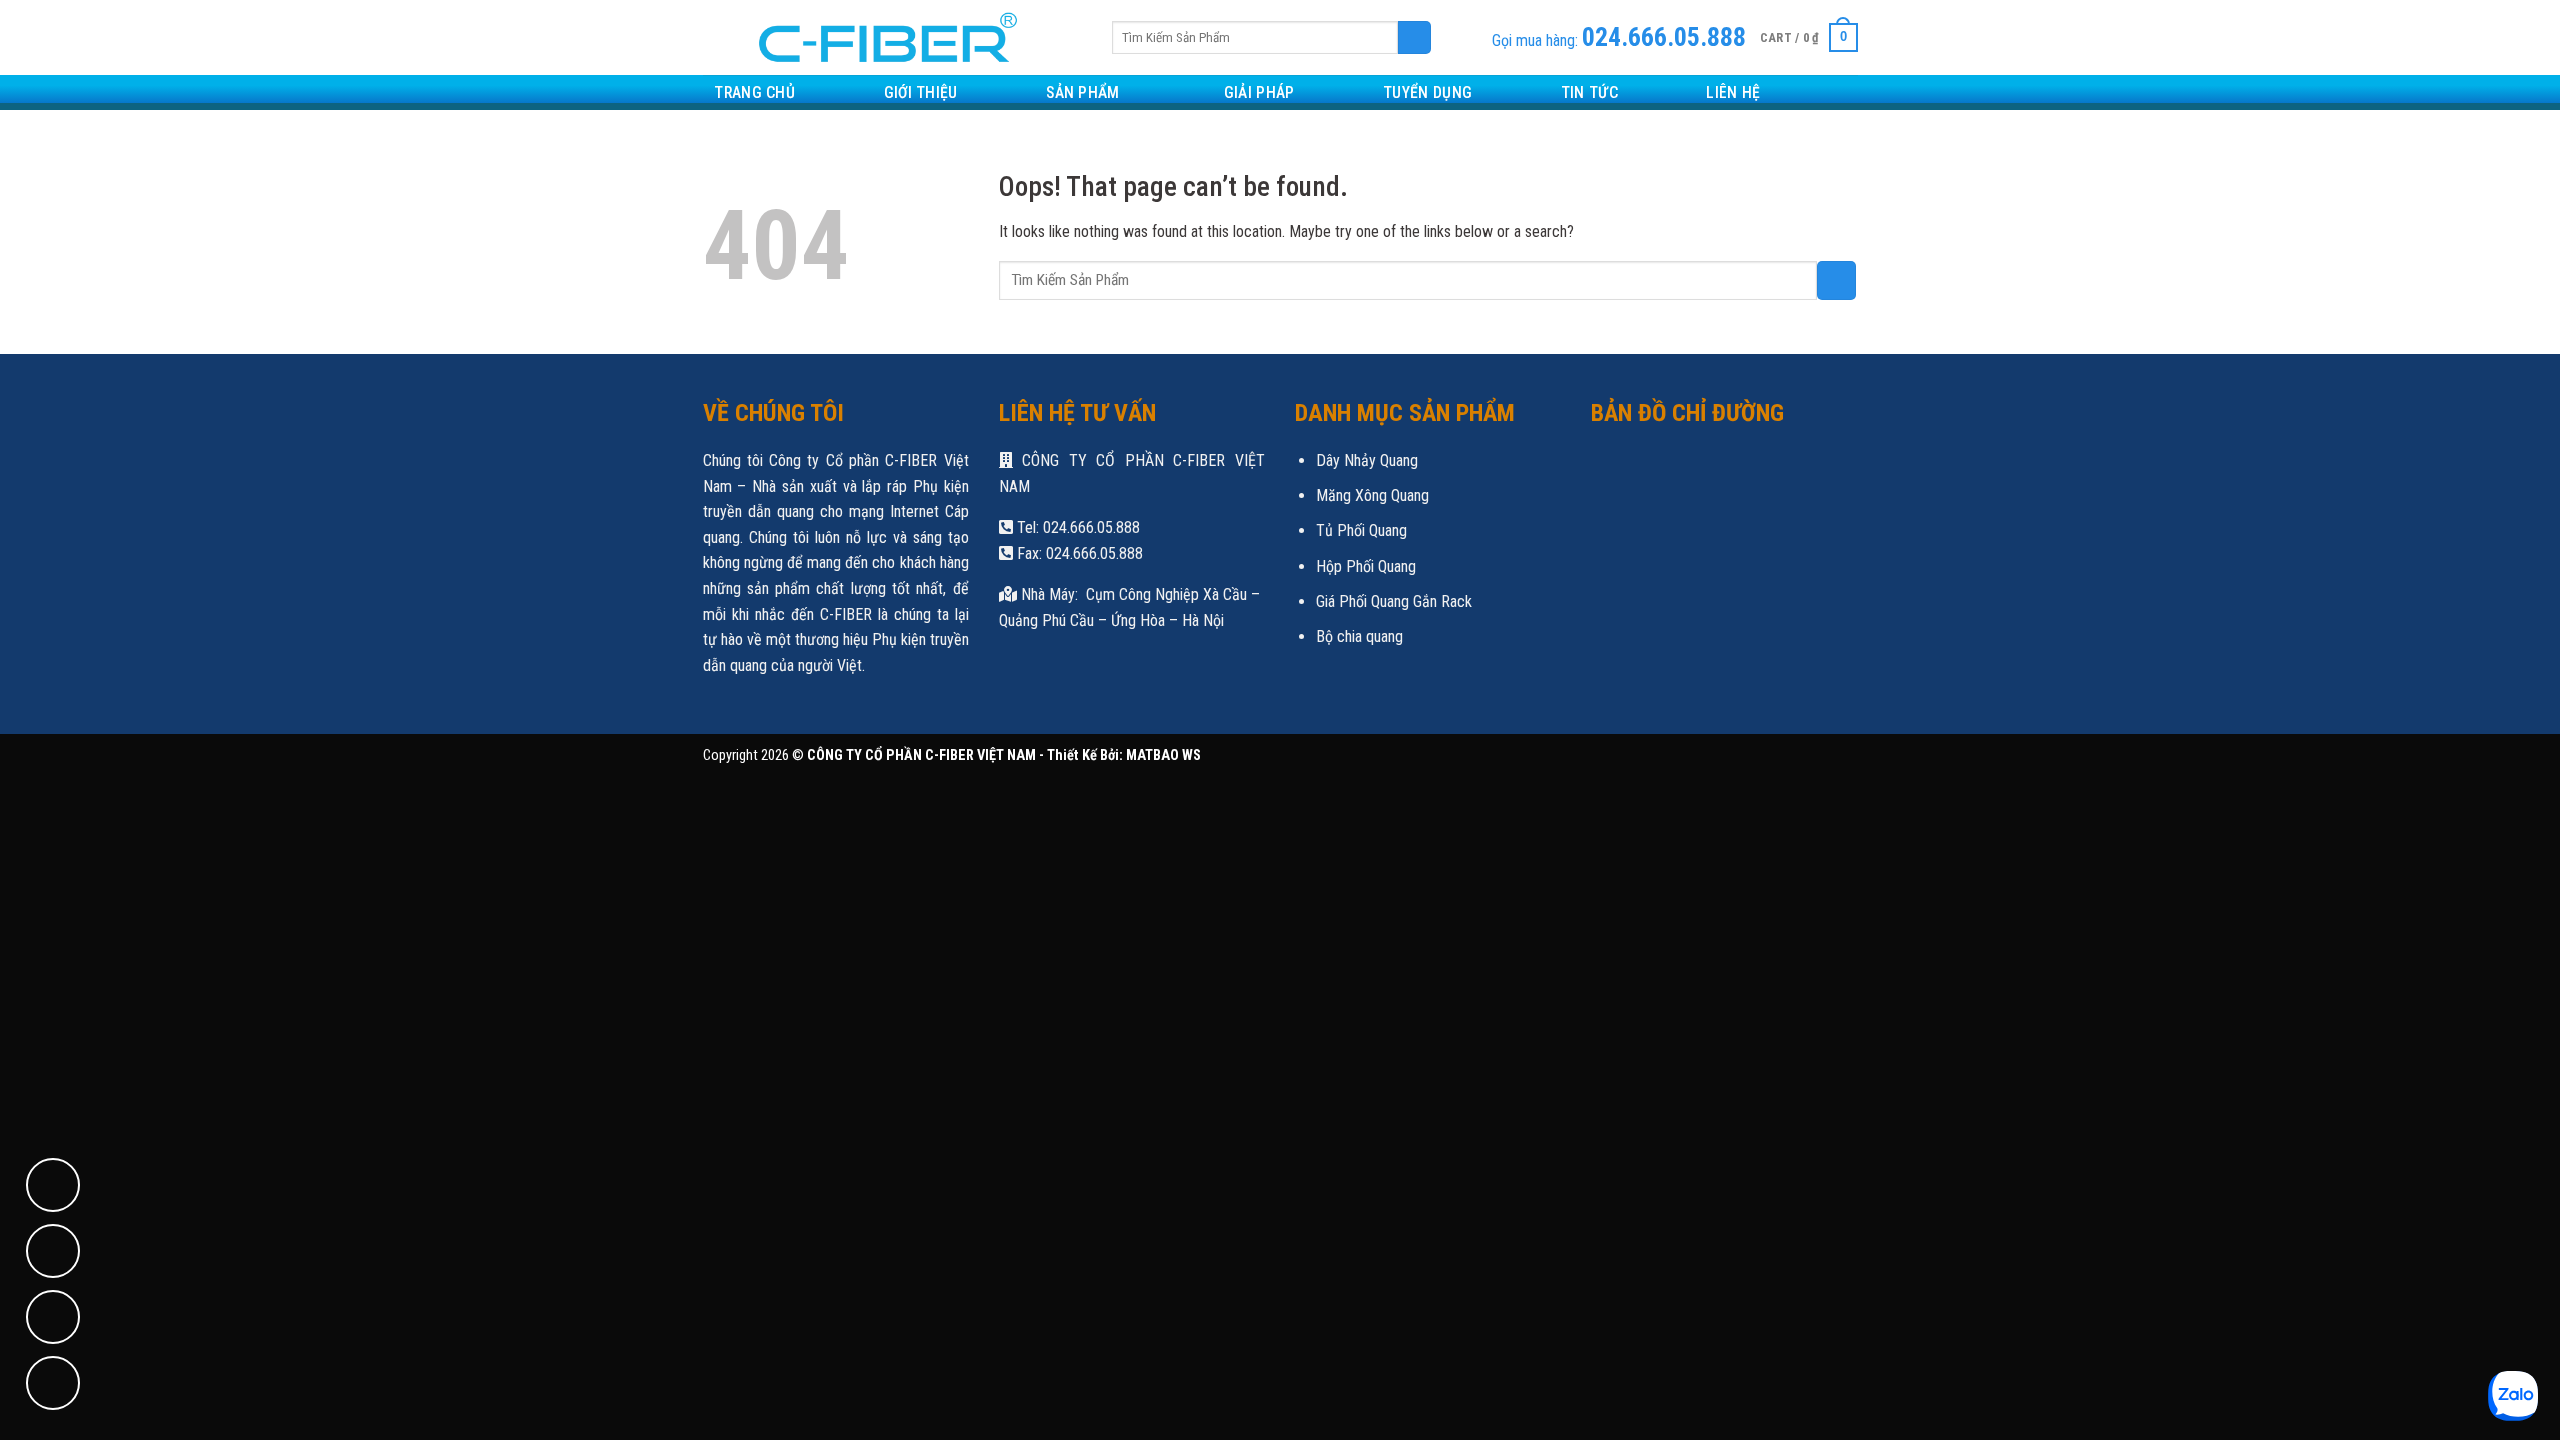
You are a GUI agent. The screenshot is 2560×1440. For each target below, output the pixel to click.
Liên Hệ (1733, 92)
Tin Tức (1589, 92)
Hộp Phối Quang (1366, 566)
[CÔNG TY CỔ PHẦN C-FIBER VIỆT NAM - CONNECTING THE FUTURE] (880, 37)
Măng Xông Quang (1372, 495)
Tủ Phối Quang (1361, 530)
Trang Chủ (754, 92)
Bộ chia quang (1359, 636)
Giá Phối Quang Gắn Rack (1394, 601)
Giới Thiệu (921, 92)
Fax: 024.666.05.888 (1078, 553)
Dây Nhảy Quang (1367, 460)
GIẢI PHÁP (1259, 92)
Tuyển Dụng (1427, 92)
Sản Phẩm (1083, 92)
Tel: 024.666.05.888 (1076, 527)
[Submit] (1414, 38)
